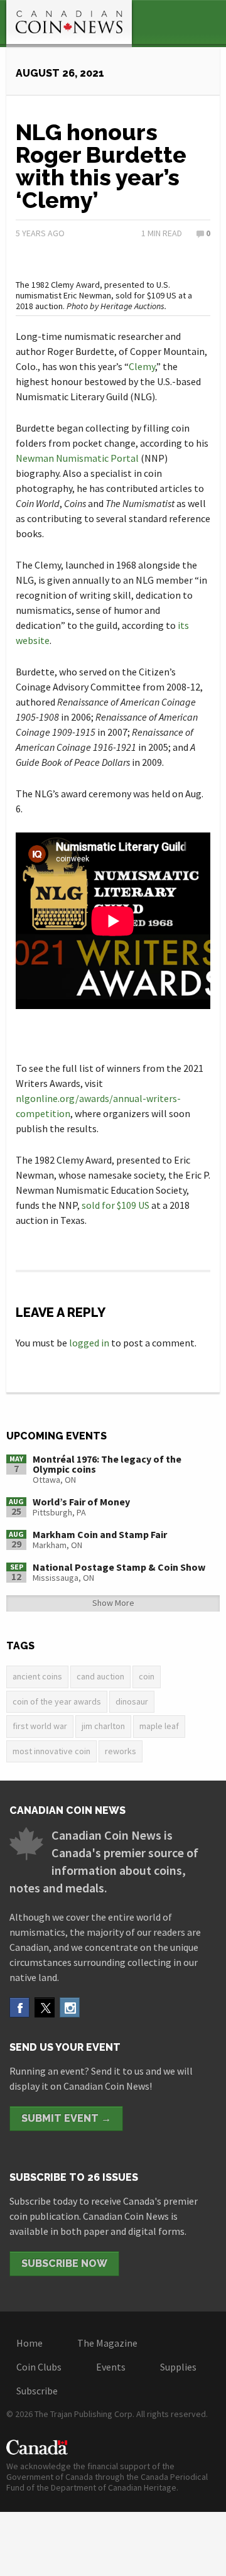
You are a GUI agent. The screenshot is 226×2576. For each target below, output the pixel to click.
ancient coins (37, 1676)
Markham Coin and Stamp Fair (100, 1534)
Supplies (178, 2367)
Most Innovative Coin (51, 1751)
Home (30, 2343)
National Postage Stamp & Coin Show (119, 1567)
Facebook (19, 2007)
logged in (89, 1343)
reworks (121, 1751)
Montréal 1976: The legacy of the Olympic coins (107, 1464)
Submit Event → (66, 2118)
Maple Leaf (159, 1726)
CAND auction (100, 1676)
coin (147, 1676)
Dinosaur (132, 1701)
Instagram (70, 2007)
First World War (40, 1726)
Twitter (45, 2007)
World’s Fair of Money (81, 1502)
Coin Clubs (39, 2367)
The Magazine (107, 2343)
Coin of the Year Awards (57, 1701)
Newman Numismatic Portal (77, 458)
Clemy (142, 366)
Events (111, 2367)
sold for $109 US (116, 1205)
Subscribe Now (64, 2263)
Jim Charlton (103, 1726)
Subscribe (37, 2391)
